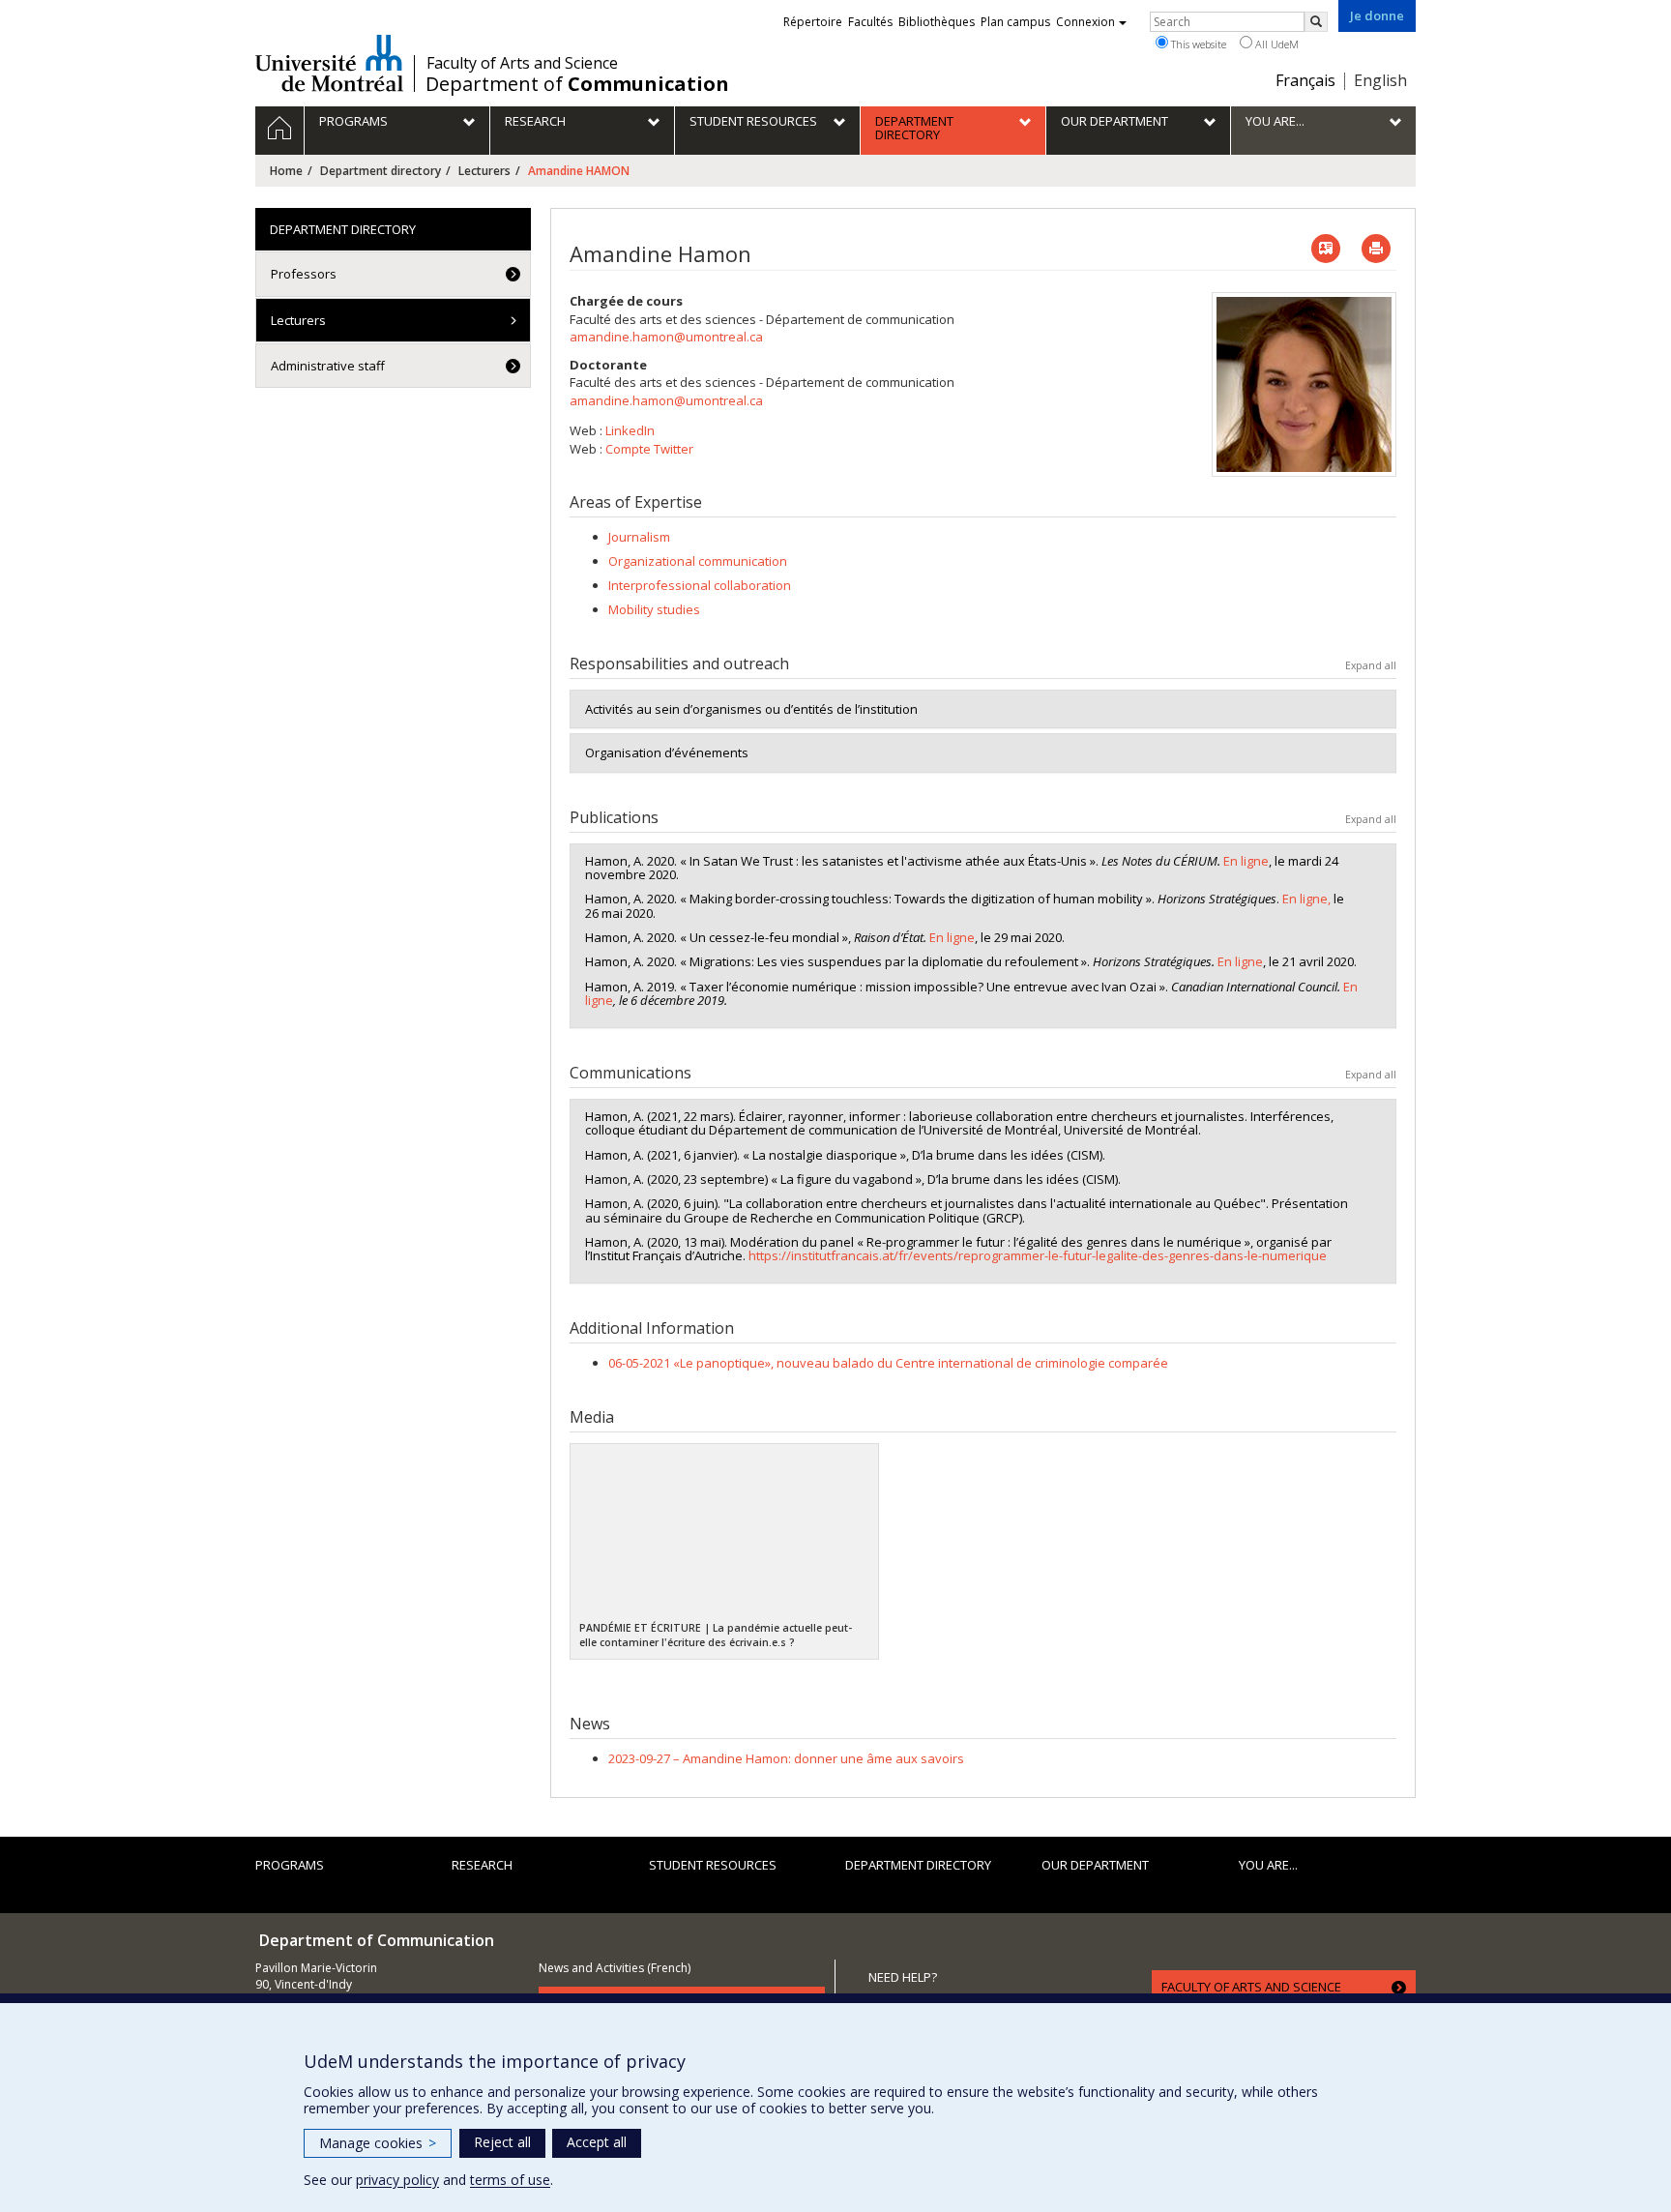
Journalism (639, 537)
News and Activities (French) (615, 1968)
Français (1305, 80)
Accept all (597, 2142)
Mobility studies (654, 609)
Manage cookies (378, 2143)
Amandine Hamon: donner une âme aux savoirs (786, 1758)
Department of (577, 84)
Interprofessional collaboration (700, 585)
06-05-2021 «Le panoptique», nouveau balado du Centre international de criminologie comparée (888, 1363)
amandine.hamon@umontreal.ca (666, 337)
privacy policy (397, 2180)
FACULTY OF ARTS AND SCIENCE (1251, 1987)
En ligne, (1305, 899)
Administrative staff (328, 366)
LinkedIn (630, 430)
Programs (290, 1865)
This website (1197, 44)
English (1380, 80)
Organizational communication (698, 561)
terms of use (510, 2180)
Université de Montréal (329, 63)
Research (482, 1865)
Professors (304, 274)
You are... (1268, 1865)
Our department (1095, 1865)
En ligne (1246, 861)
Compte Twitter (649, 449)
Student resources (713, 1865)
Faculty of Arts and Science (522, 63)
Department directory (381, 171)
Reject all (502, 2142)
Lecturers (484, 171)
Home (286, 171)
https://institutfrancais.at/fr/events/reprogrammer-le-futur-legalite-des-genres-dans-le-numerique (1038, 1255)
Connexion (1085, 22)
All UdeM (1275, 44)
